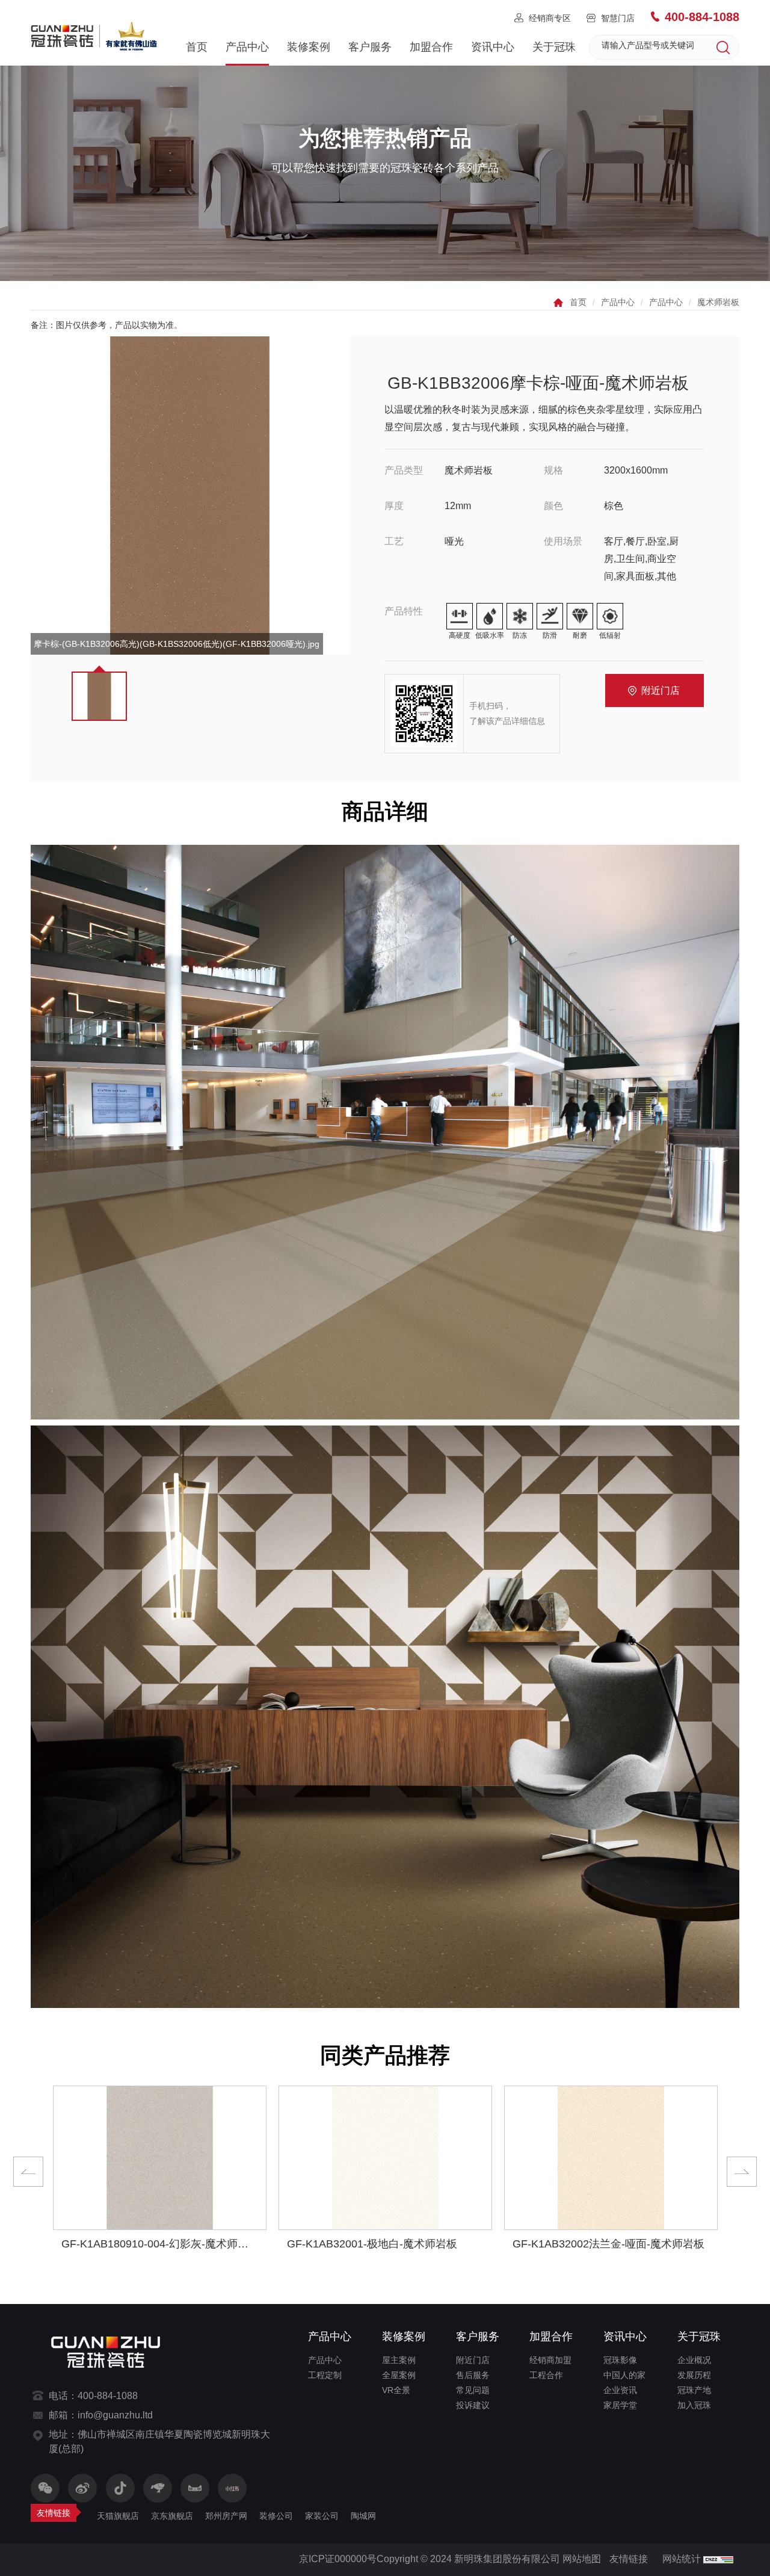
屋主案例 (399, 2360)
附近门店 (661, 690)
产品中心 (247, 47)
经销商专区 (550, 18)
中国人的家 (624, 2375)
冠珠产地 (694, 2390)
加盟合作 (431, 47)
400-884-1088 (702, 17)
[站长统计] (718, 2559)
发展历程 (694, 2375)
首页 (197, 47)
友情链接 (629, 2559)
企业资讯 (620, 2390)
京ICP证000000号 (338, 2559)
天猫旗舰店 (118, 2516)
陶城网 (363, 2516)
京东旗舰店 (172, 2516)
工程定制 (325, 2375)
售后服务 (473, 2375)
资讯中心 (493, 47)
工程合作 (546, 2375)
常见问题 (473, 2390)
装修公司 (276, 2516)
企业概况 (694, 2360)
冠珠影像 (620, 2360)
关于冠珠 (554, 47)
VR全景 (396, 2390)
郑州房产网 (226, 2516)
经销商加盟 (550, 2360)
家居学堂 (620, 2405)
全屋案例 (399, 2375)
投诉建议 (473, 2405)
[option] (190, 496)
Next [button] (742, 2172)
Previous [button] (28, 2172)
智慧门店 (618, 18)
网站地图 (582, 2559)
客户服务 (370, 47)
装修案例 (309, 47)
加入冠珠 (694, 2405)
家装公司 (322, 2516)
